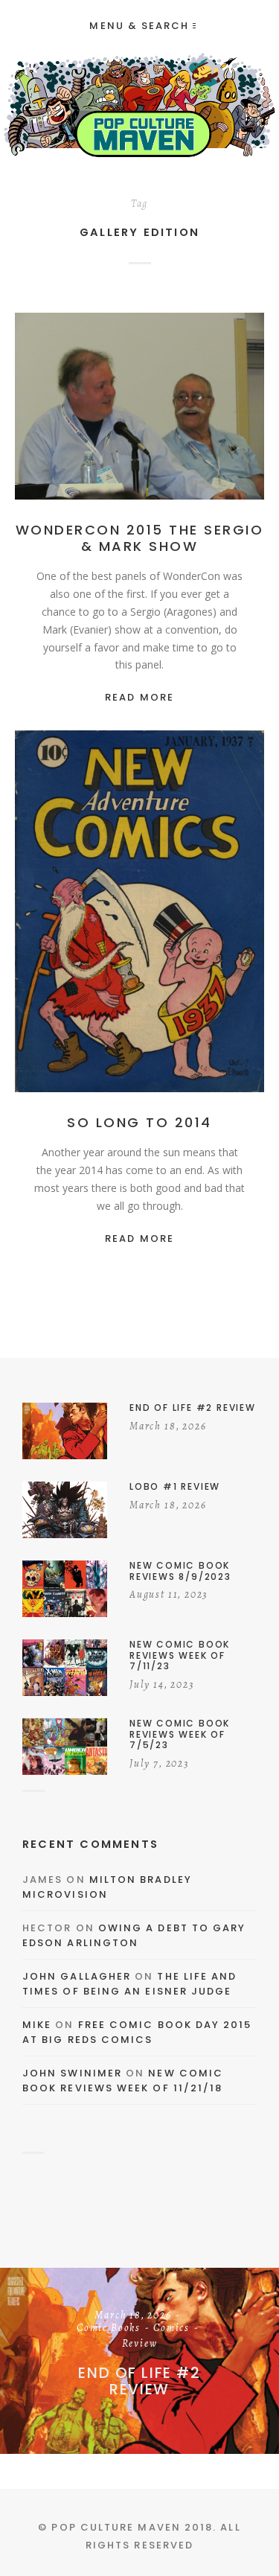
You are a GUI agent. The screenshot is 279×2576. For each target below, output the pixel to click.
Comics (197, 407)
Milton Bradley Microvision (107, 1887)
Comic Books (109, 2329)
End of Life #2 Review (139, 2381)
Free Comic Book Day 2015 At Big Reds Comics (137, 2032)
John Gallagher (77, 1976)
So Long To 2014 (139, 1122)
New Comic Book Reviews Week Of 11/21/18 (123, 2081)
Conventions (139, 422)
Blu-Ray (161, 912)
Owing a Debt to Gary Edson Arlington (134, 1935)
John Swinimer (72, 2073)
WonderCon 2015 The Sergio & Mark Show (140, 538)
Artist (151, 407)
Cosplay (139, 928)
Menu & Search (139, 26)
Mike (37, 2025)
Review (140, 2344)
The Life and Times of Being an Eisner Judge (129, 1984)
